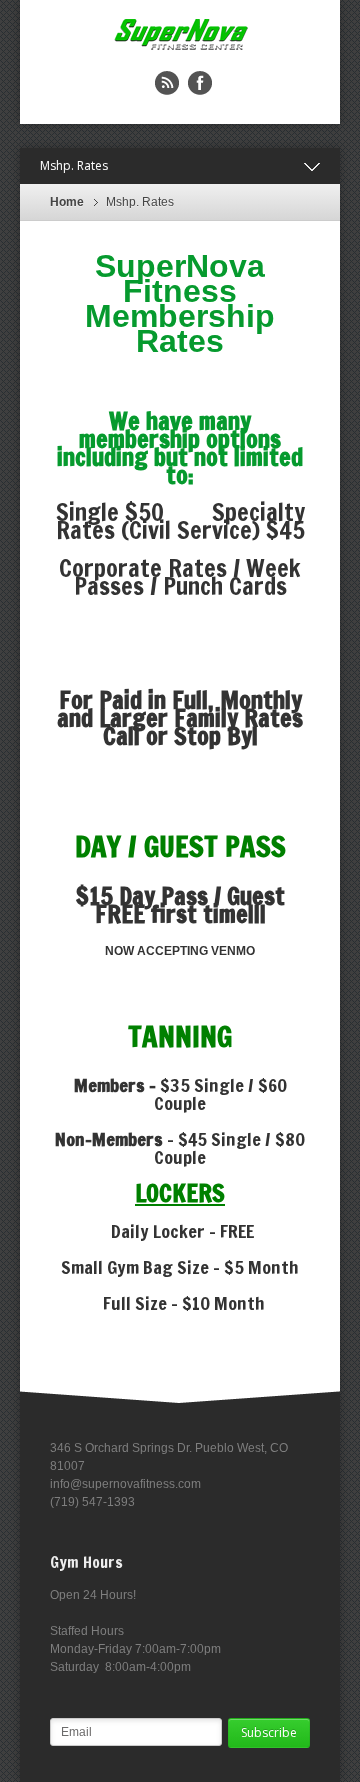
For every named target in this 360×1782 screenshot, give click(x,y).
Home (67, 202)
